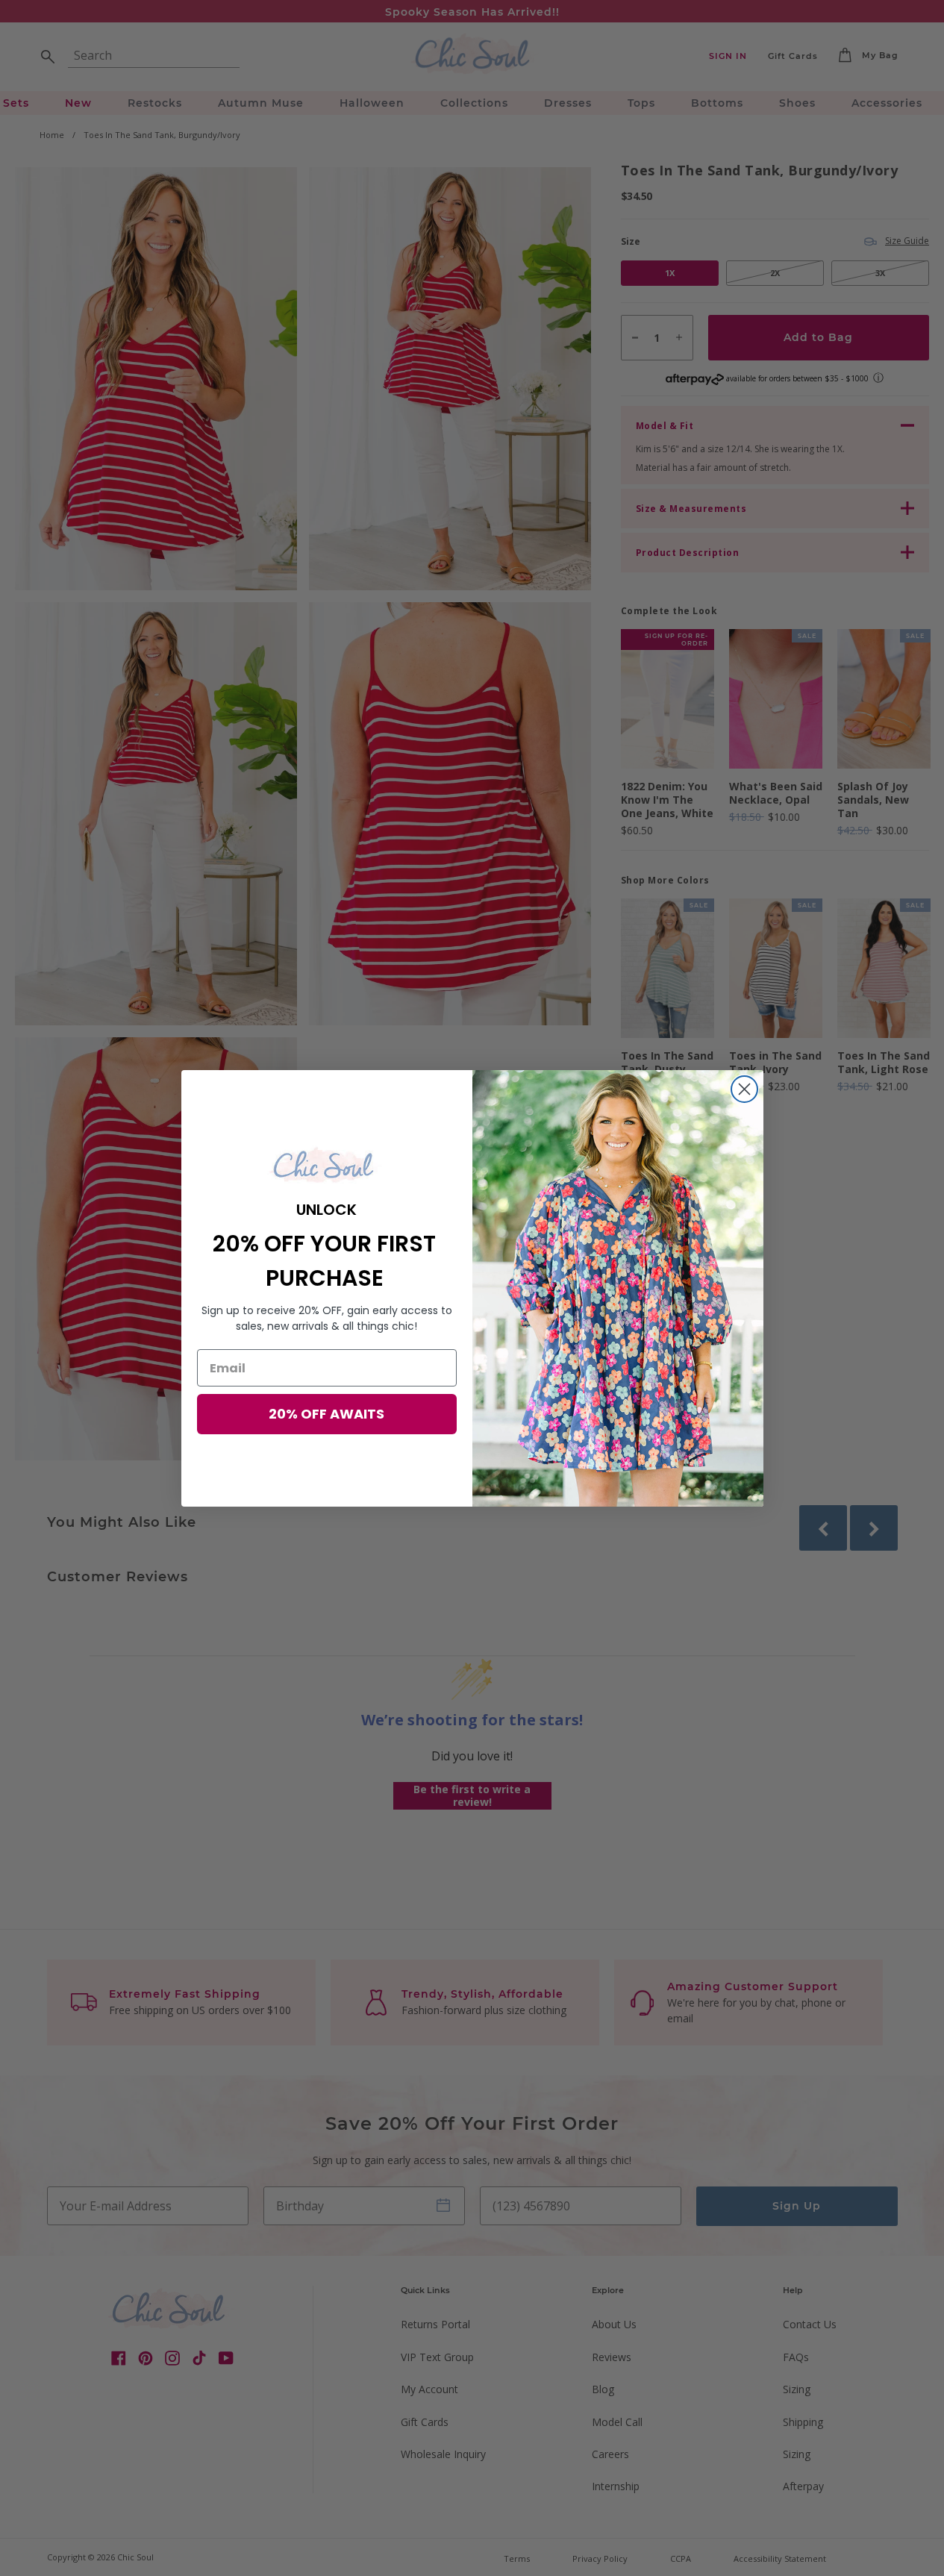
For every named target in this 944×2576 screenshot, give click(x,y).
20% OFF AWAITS (326, 1414)
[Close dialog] (744, 1089)
